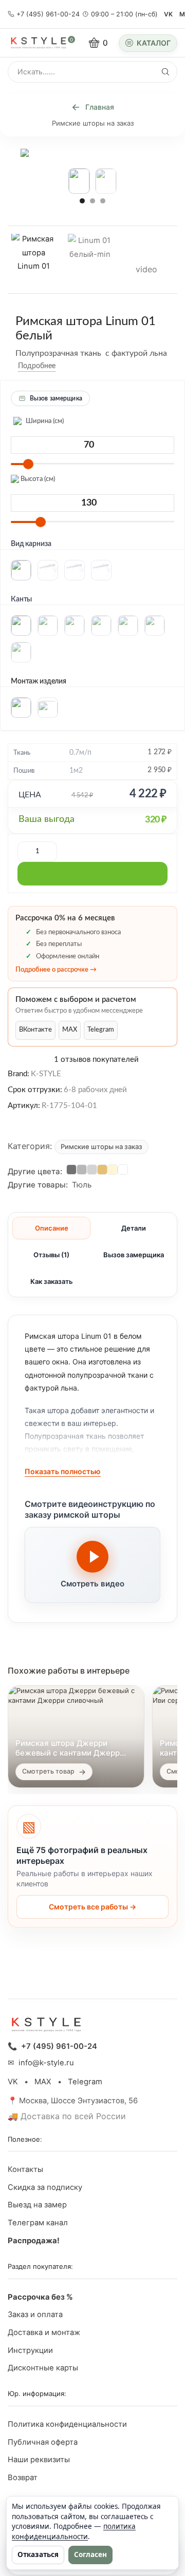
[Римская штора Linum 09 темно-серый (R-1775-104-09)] (71, 1170)
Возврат (23, 2478)
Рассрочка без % (40, 2297)
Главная (100, 107)
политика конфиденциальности (74, 2531)
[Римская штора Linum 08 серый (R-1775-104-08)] (82, 1170)
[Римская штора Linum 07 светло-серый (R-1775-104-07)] (92, 1170)
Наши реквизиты (39, 2460)
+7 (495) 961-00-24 (48, 14)
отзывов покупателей (96, 1060)
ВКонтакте (35, 1030)
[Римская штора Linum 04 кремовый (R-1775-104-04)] (113, 1170)
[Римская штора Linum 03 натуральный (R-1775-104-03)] (123, 1170)
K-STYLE (46, 1074)
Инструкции (30, 2350)
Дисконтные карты (43, 2368)
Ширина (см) (44, 421)
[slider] (28, 464)
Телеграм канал (38, 2223)
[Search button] (165, 72)
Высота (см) (37, 479)
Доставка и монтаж (44, 2332)
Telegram (101, 1030)
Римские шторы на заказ (93, 123)
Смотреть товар (48, 1771)
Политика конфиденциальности (67, 2424)
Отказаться (38, 2554)
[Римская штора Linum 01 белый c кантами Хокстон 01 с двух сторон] (33, 258)
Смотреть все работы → (92, 1907)
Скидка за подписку (45, 2187)
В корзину (92, 874)
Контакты (25, 2169)
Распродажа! (34, 2241)
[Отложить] (63, 366)
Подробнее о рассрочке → (56, 970)
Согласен (90, 2554)
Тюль (82, 1185)
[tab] (51, 1228)
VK (168, 14)
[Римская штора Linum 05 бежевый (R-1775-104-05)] (102, 1170)
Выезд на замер (37, 2205)
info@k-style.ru (46, 2063)
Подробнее (37, 366)
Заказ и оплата (35, 2315)
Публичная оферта (43, 2442)
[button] (82, 200)
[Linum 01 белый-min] (90, 259)
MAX (70, 1030)
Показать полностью (63, 1471)
